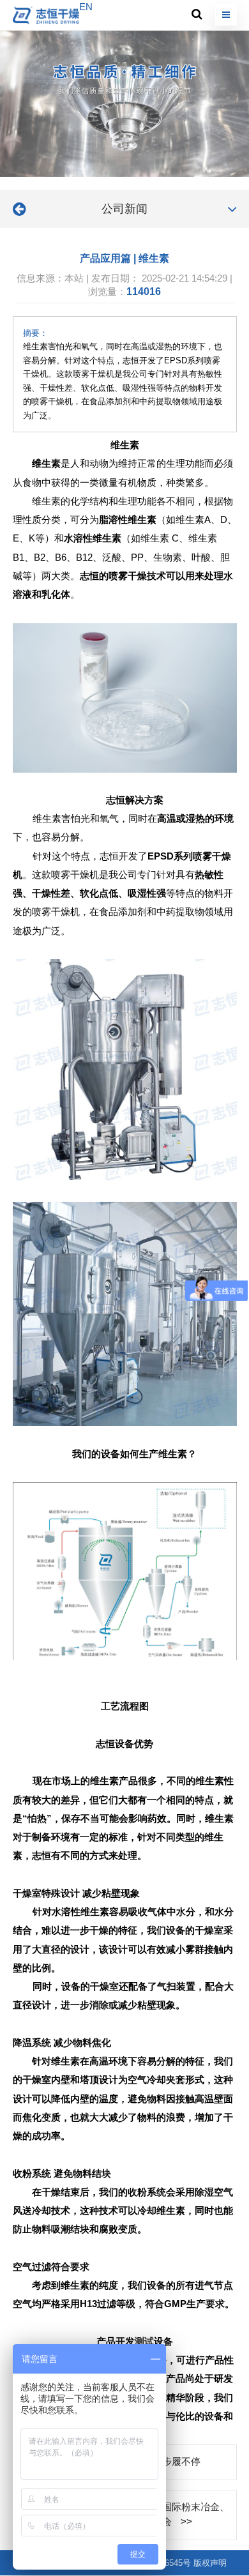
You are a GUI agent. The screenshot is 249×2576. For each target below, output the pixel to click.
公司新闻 (124, 209)
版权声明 (210, 2563)
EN (86, 7)
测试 (144, 2342)
